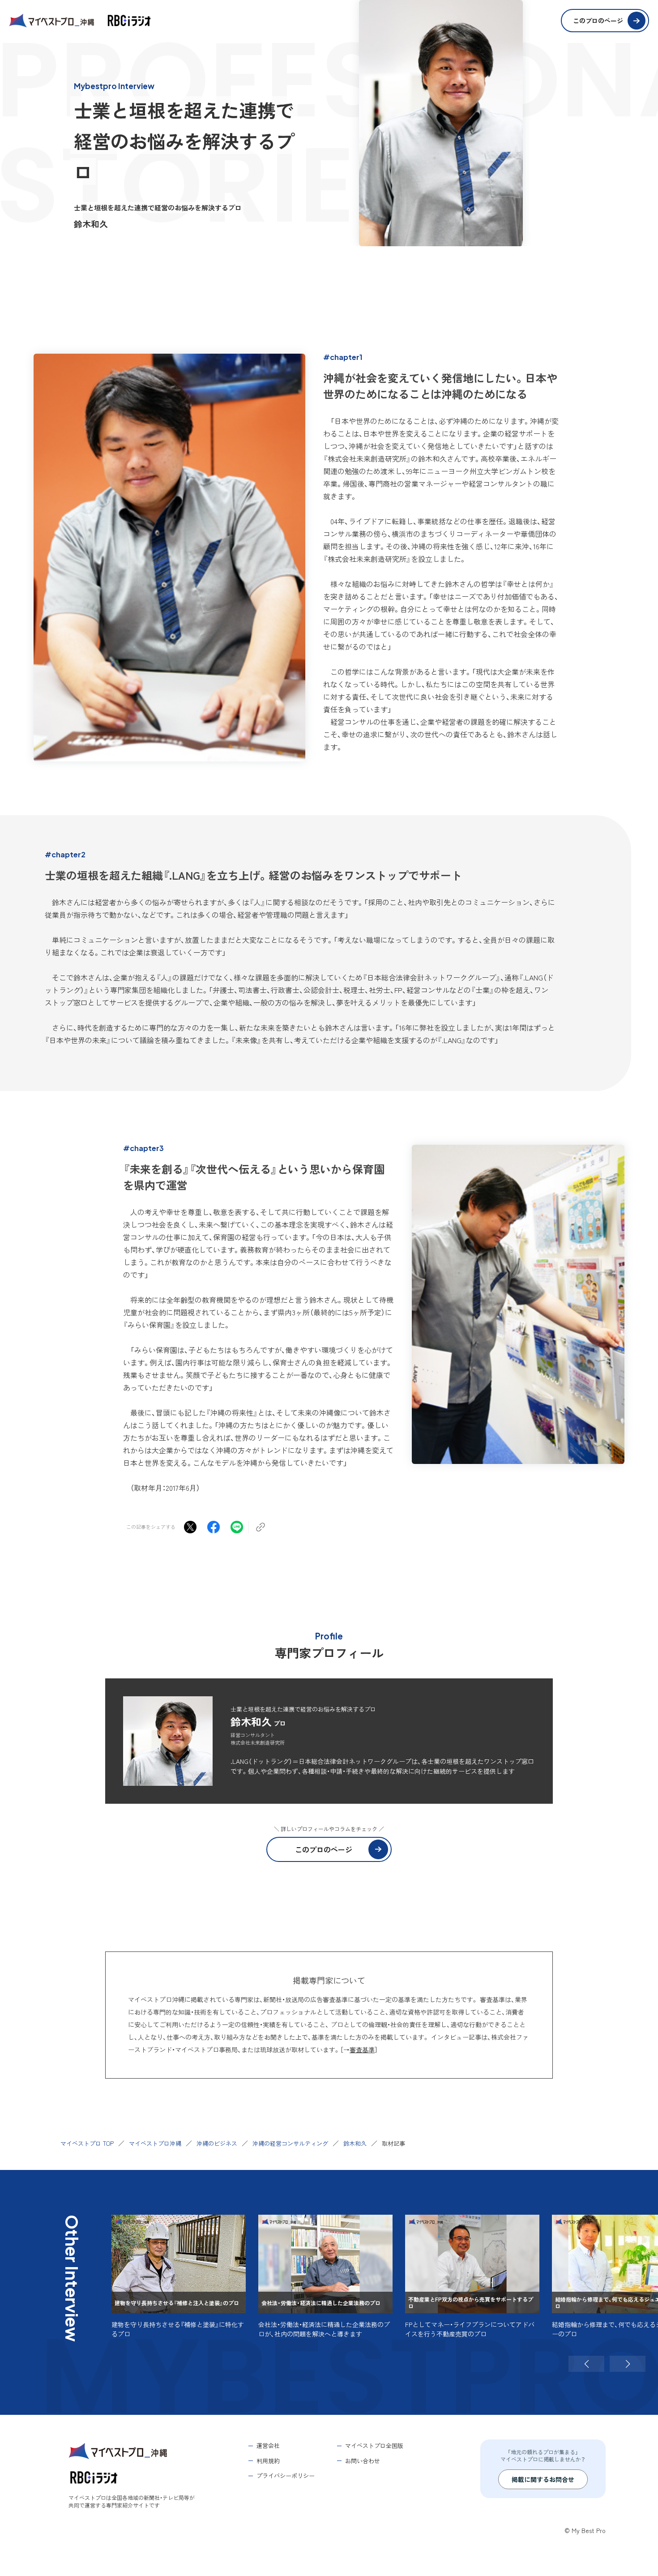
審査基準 (362, 2050)
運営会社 (268, 2445)
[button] (586, 2364)
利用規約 (268, 2461)
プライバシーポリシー (286, 2475)
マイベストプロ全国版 (374, 2445)
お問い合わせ (363, 2461)
